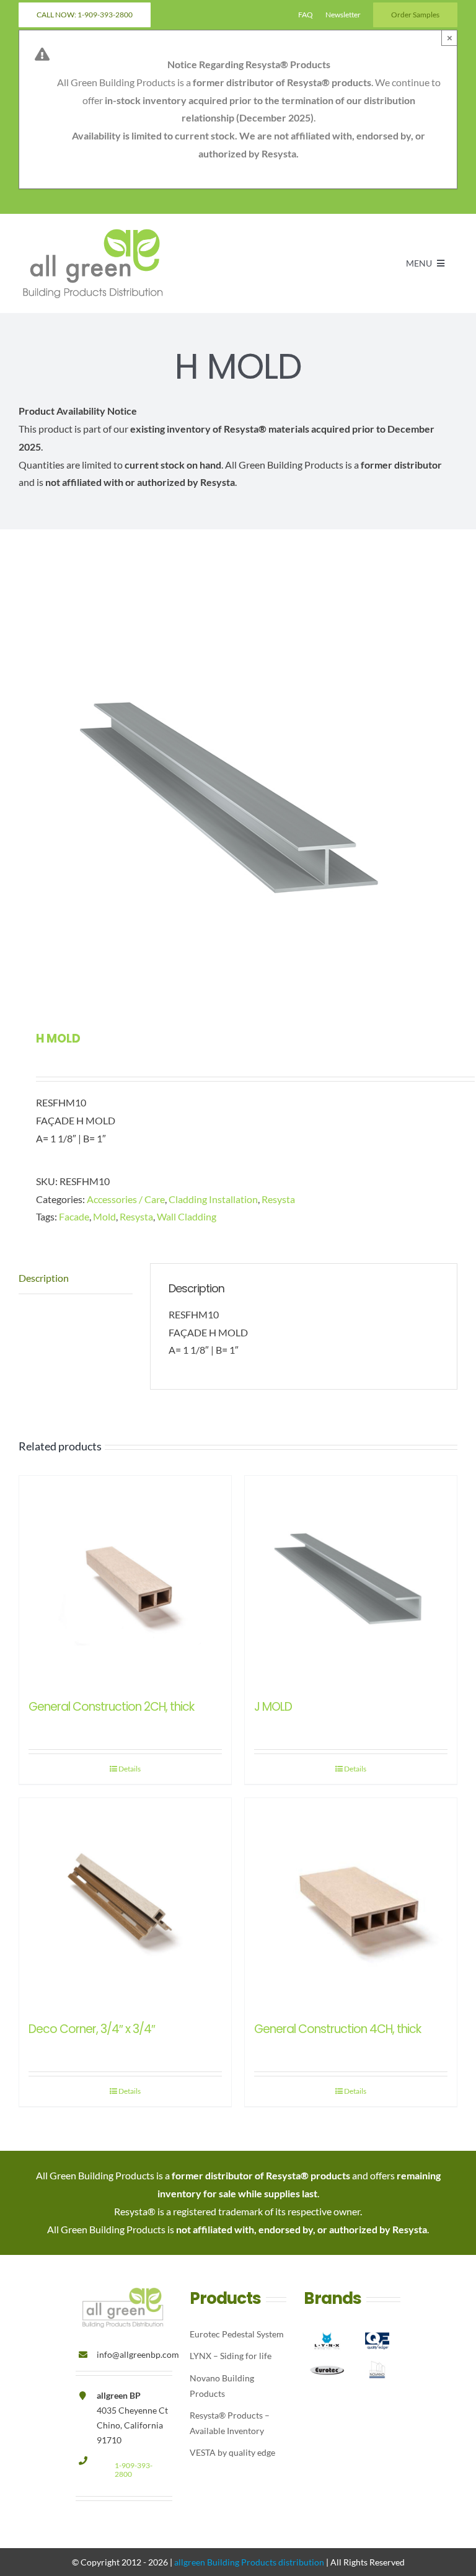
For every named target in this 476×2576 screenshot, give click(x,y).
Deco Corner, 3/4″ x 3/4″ (92, 2029)
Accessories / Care (126, 1199)
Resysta (278, 1199)
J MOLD (273, 1707)
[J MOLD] (351, 1582)
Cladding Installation (213, 1199)
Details (130, 1769)
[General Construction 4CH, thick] (351, 1904)
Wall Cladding (187, 1216)
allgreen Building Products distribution (249, 2562)
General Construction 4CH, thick (337, 2029)
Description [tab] (44, 1278)
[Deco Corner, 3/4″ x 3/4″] (125, 1904)
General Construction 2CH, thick (111, 1707)
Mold (104, 1216)
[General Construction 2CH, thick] (125, 1582)
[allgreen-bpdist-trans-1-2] (93, 231)
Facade (74, 1216)
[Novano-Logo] (377, 2360)
